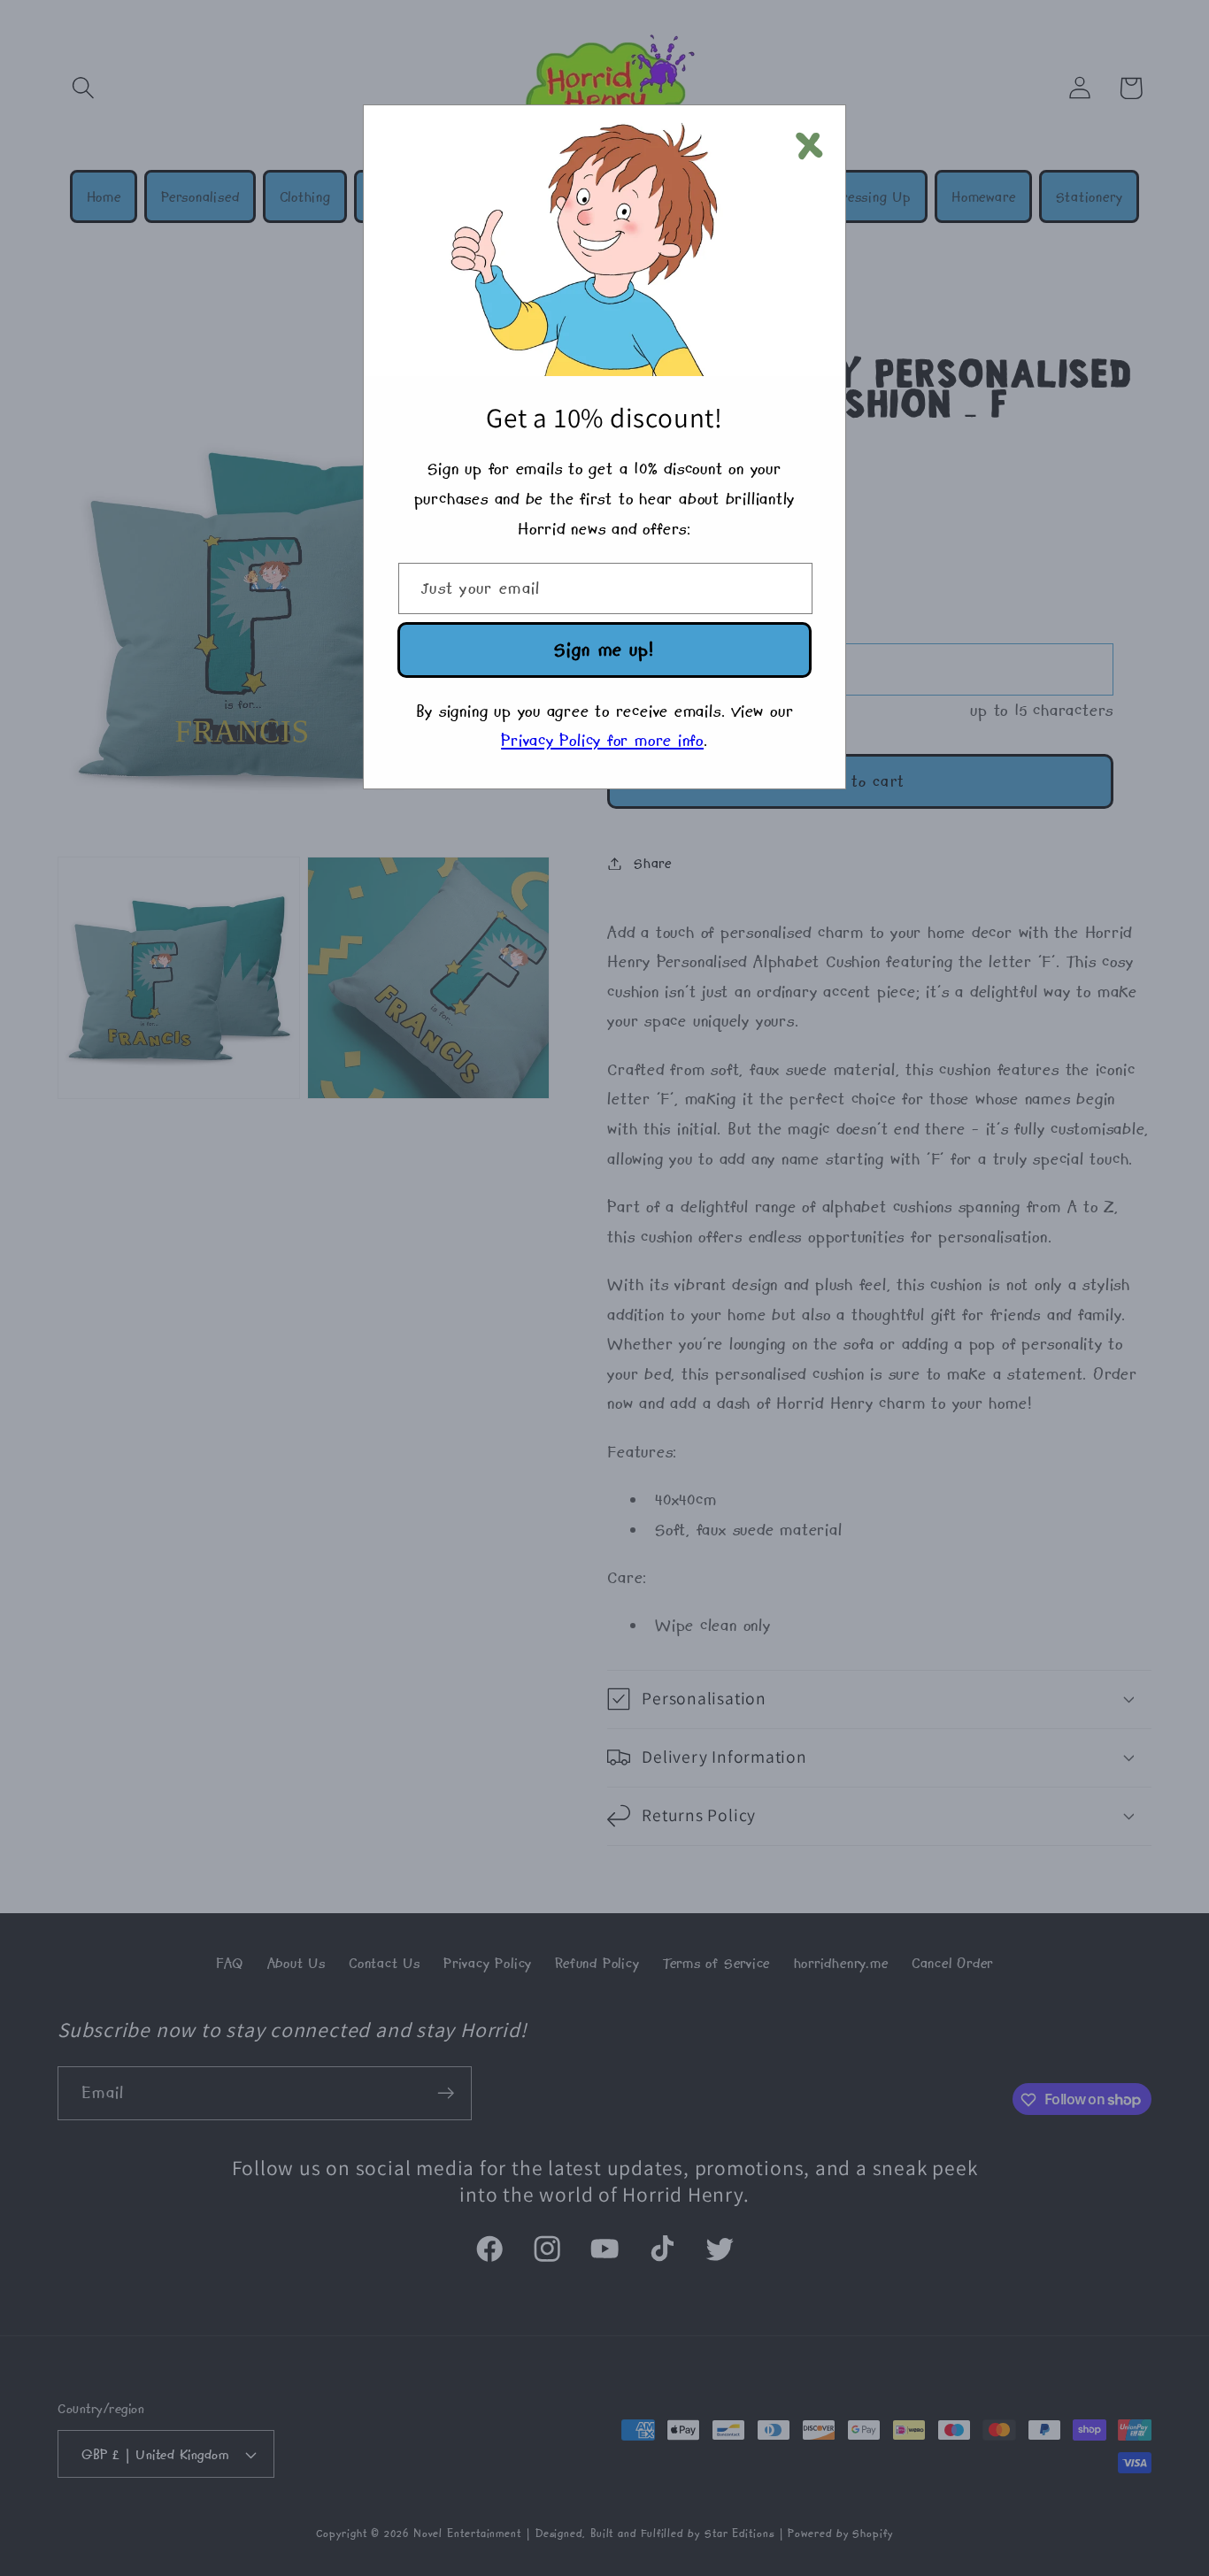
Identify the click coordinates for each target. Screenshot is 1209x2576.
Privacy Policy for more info (602, 740)
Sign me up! (604, 649)
